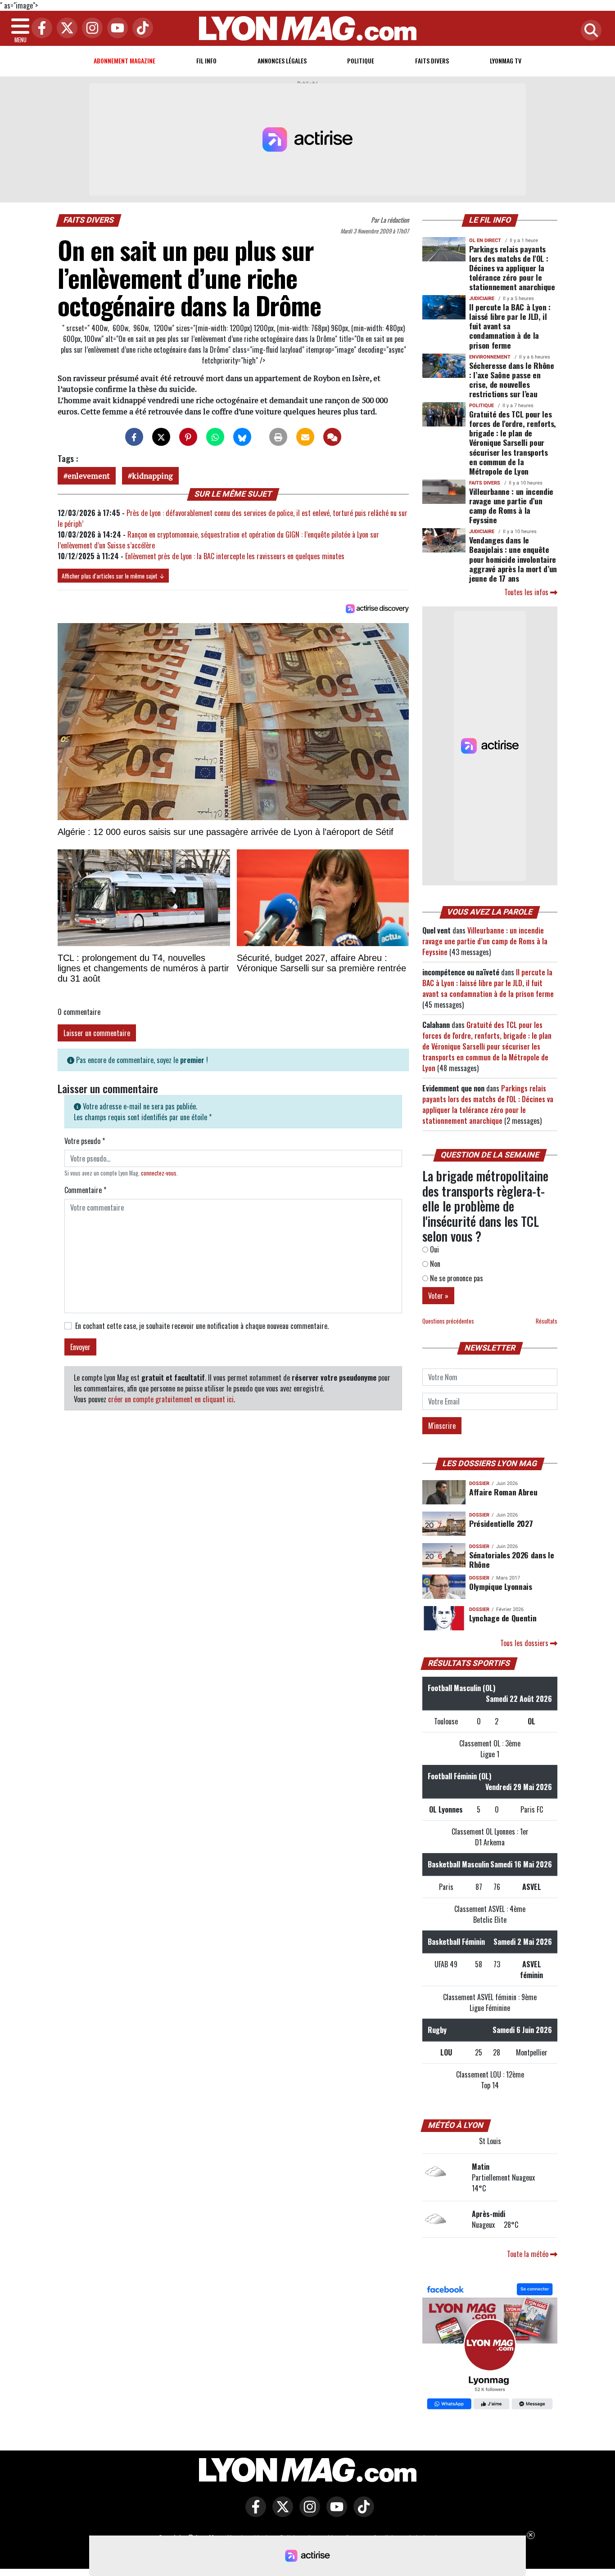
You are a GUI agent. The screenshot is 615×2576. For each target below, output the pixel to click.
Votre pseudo (85, 1141)
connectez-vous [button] (159, 1173)
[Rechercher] (589, 31)
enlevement (89, 476)
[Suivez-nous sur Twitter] (280, 2513)
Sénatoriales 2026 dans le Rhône (511, 1560)
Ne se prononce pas (456, 1278)
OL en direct (485, 240)
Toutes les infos (527, 592)
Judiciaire (482, 298)
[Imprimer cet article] (278, 437)
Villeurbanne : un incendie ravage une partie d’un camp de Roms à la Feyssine (511, 505)
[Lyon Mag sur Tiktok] (362, 2513)
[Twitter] (65, 29)
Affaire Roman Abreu (503, 1492)
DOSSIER (479, 1483)
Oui (434, 1249)
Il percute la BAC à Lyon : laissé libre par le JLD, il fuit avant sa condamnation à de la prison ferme (510, 326)
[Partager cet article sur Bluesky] (242, 437)
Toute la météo (529, 2254)
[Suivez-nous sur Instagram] (307, 2513)
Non (434, 1264)
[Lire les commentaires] (332, 437)
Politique (361, 61)
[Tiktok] (140, 29)
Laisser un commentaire (97, 1033)
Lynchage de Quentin (503, 1618)
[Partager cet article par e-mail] (305, 437)
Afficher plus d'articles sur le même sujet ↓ (113, 576)
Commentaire (85, 1190)
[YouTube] (115, 29)
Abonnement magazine (124, 61)
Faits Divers (432, 61)
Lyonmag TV (506, 61)
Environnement (490, 357)
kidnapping (152, 476)
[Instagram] (90, 29)
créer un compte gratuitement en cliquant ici (171, 1399)
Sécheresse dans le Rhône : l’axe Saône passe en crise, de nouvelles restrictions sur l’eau (512, 379)
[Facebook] (40, 29)
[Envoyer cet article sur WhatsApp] (215, 437)
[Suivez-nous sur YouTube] (335, 2513)
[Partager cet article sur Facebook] (134, 437)
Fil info (206, 61)
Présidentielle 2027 (501, 1523)
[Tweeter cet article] (161, 437)
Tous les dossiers (525, 1643)
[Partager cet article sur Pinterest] (188, 437)
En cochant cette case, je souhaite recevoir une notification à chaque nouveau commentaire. (202, 1326)
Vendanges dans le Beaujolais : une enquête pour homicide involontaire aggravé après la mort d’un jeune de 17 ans (513, 559)
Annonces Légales (282, 61)
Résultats (547, 1321)
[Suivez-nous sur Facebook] (490, 2347)
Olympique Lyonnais (501, 1586)
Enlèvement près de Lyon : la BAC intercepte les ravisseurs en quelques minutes (235, 556)
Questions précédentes (448, 1321)
